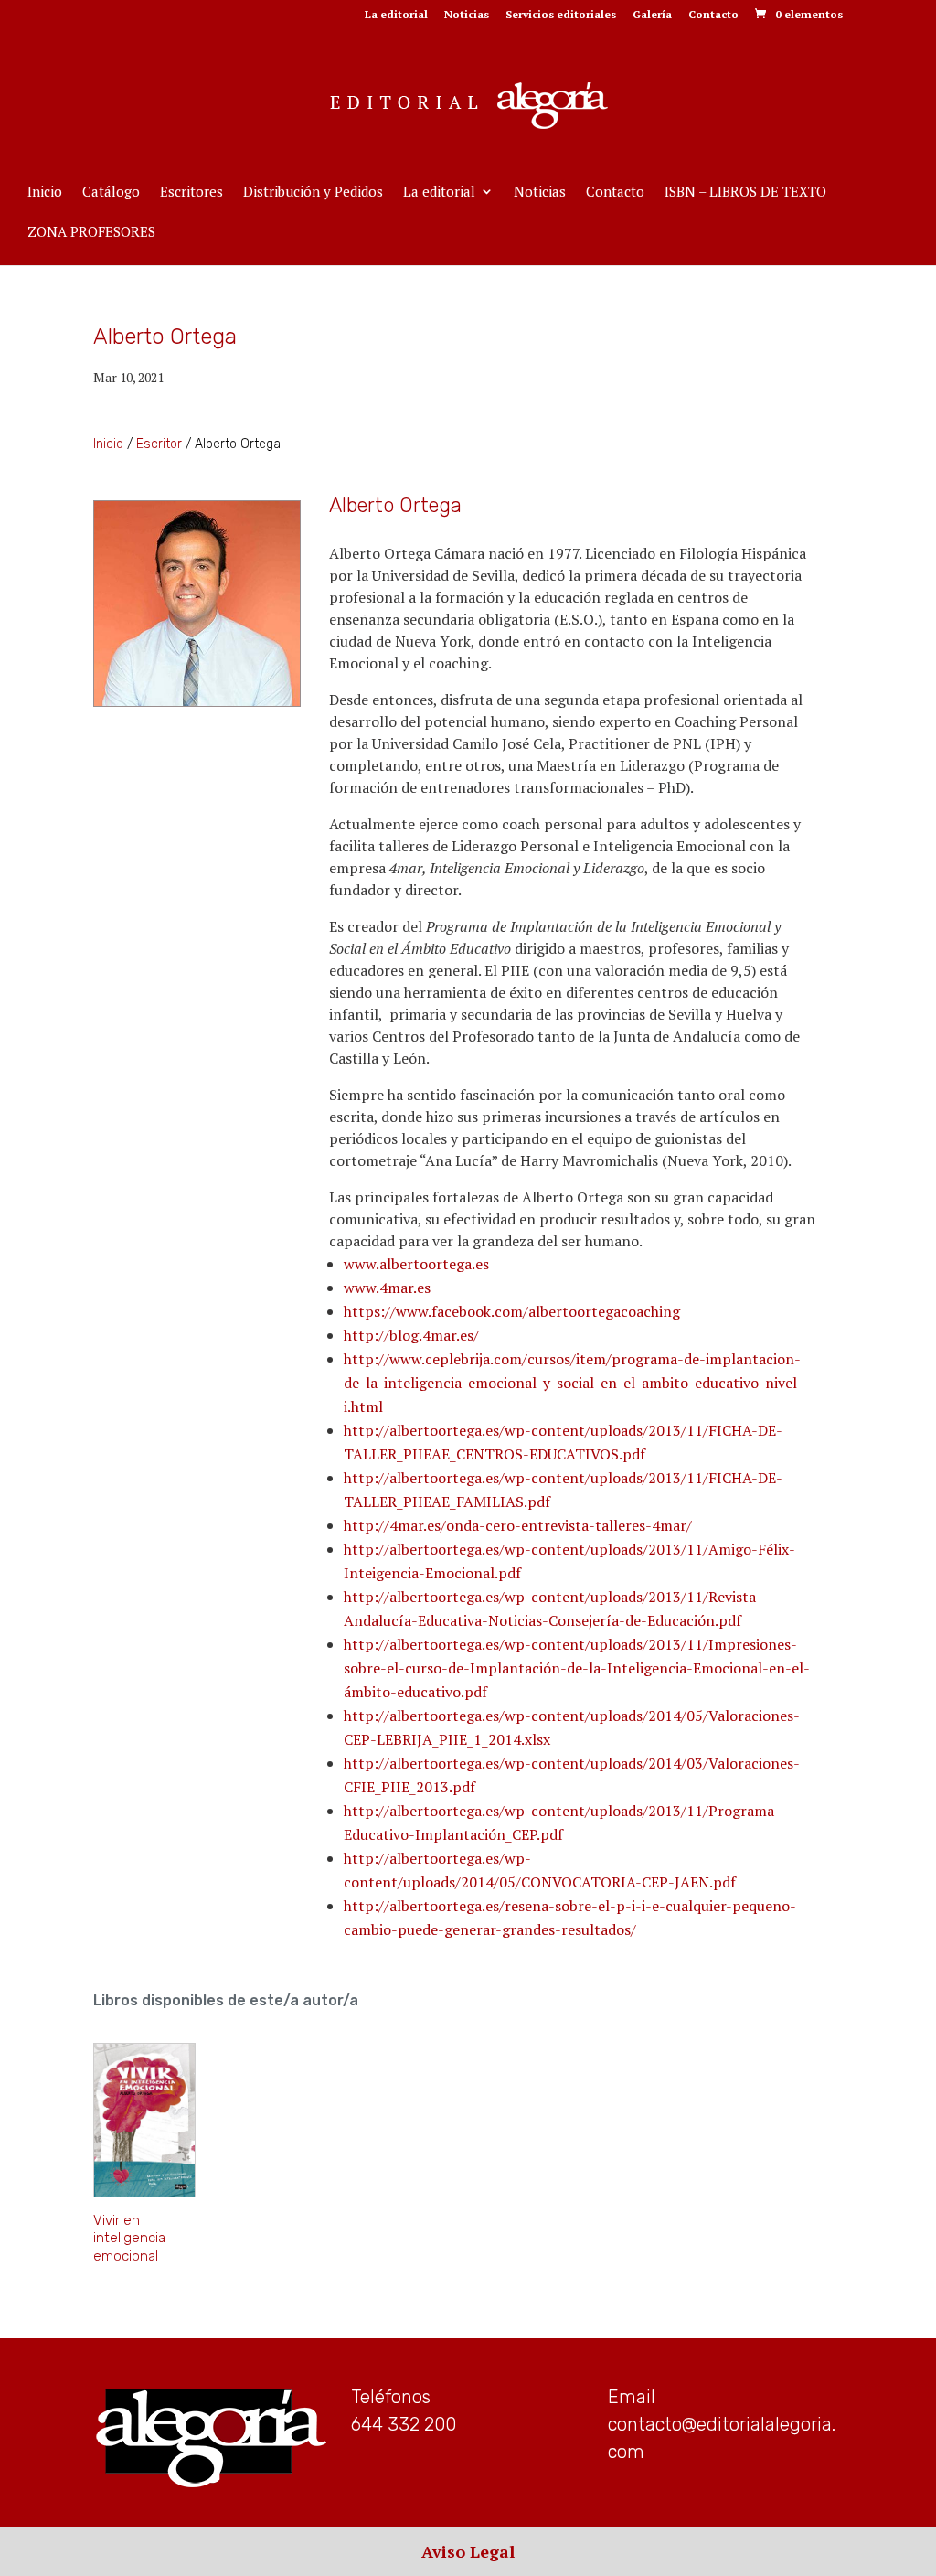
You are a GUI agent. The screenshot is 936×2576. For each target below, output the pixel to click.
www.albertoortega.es (416, 1264)
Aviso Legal (468, 2551)
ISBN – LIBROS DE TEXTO (745, 192)
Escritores (191, 192)
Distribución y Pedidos (313, 192)
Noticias (467, 15)
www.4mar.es (387, 1288)
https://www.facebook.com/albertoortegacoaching (512, 1311)
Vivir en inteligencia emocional (129, 2238)
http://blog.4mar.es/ (411, 1335)
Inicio (45, 192)
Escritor (159, 444)
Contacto (713, 15)
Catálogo (111, 192)
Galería (652, 15)
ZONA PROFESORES (91, 233)
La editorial (396, 15)
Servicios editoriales (561, 15)
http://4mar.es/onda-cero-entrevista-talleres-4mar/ (518, 1525)
